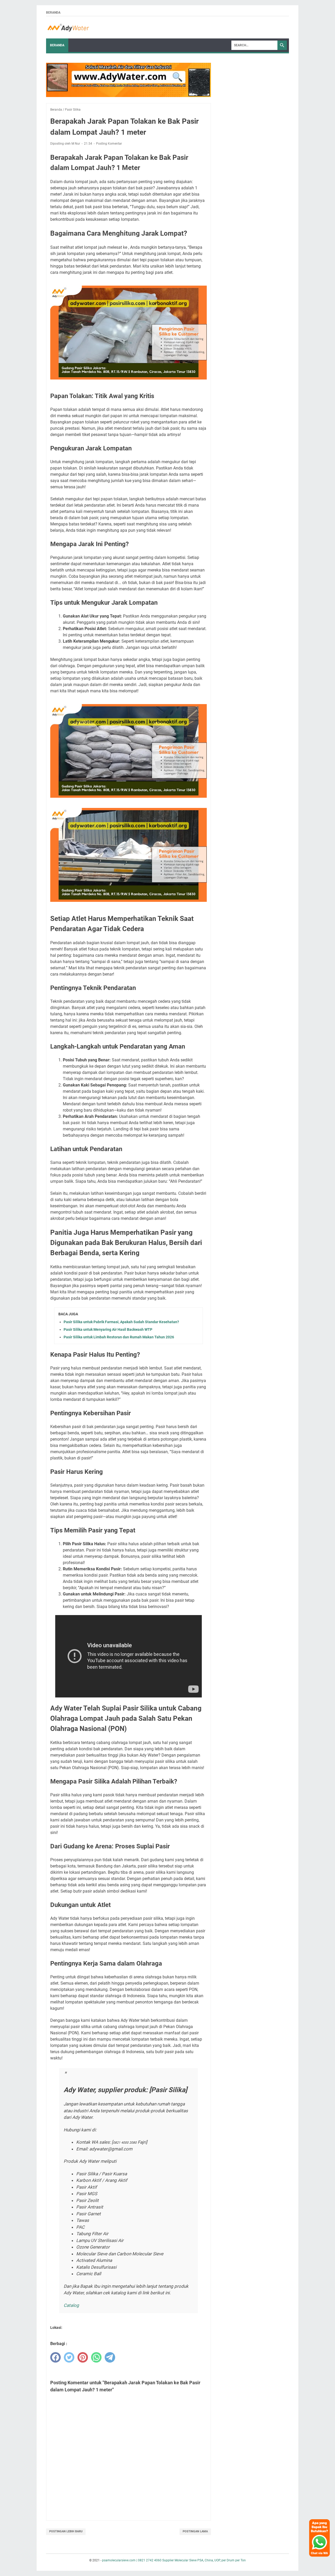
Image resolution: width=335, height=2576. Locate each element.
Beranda (53, 13)
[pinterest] (83, 2357)
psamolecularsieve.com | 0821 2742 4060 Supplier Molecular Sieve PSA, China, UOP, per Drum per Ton (174, 2560)
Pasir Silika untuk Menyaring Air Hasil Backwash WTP (108, 1329)
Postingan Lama (195, 2531)
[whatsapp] (96, 2357)
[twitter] (69, 2357)
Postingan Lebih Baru (66, 2531)
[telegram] (110, 2357)
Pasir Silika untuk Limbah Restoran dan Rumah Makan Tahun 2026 (119, 1337)
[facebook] (55, 2357)
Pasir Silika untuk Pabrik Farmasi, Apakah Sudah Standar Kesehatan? (121, 1322)
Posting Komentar (109, 144)
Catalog (71, 2305)
